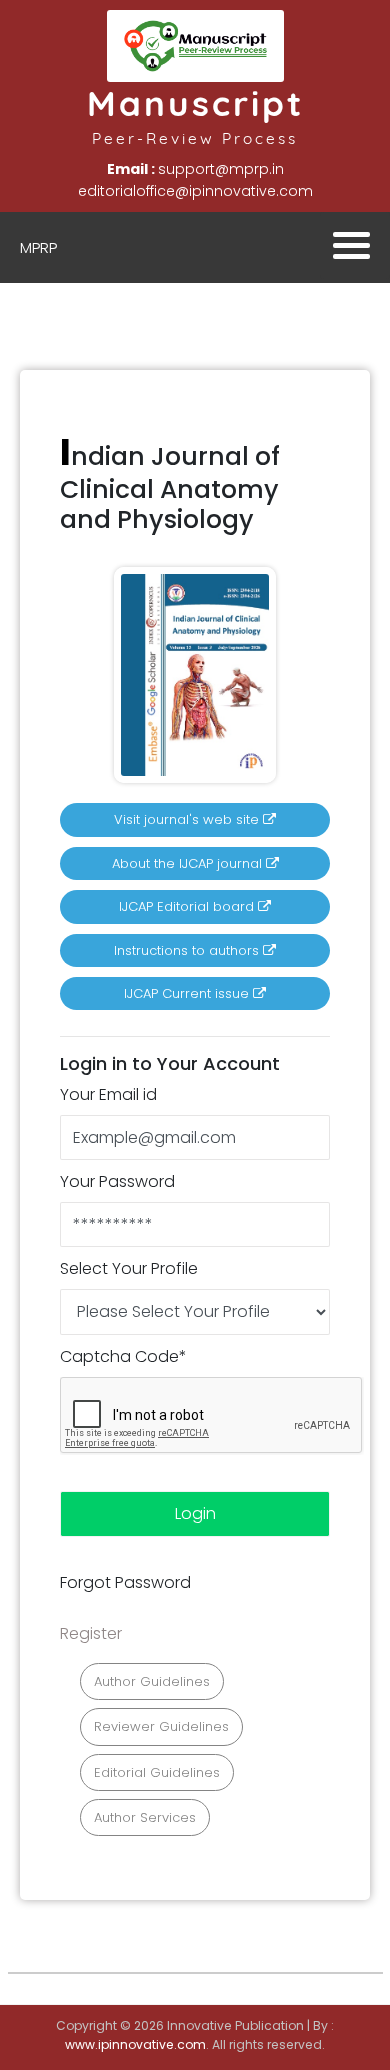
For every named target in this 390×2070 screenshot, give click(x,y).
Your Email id (108, 1094)
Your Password (117, 1181)
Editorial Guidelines (157, 1772)
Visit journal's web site (188, 819)
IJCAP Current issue (188, 993)
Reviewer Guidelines (161, 1726)
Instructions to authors (188, 950)
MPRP (38, 247)
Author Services (145, 1817)
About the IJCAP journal (189, 863)
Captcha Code (123, 1356)
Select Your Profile (129, 1268)
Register (91, 1633)
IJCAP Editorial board (188, 906)
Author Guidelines (152, 1681)
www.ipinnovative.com (135, 2044)
